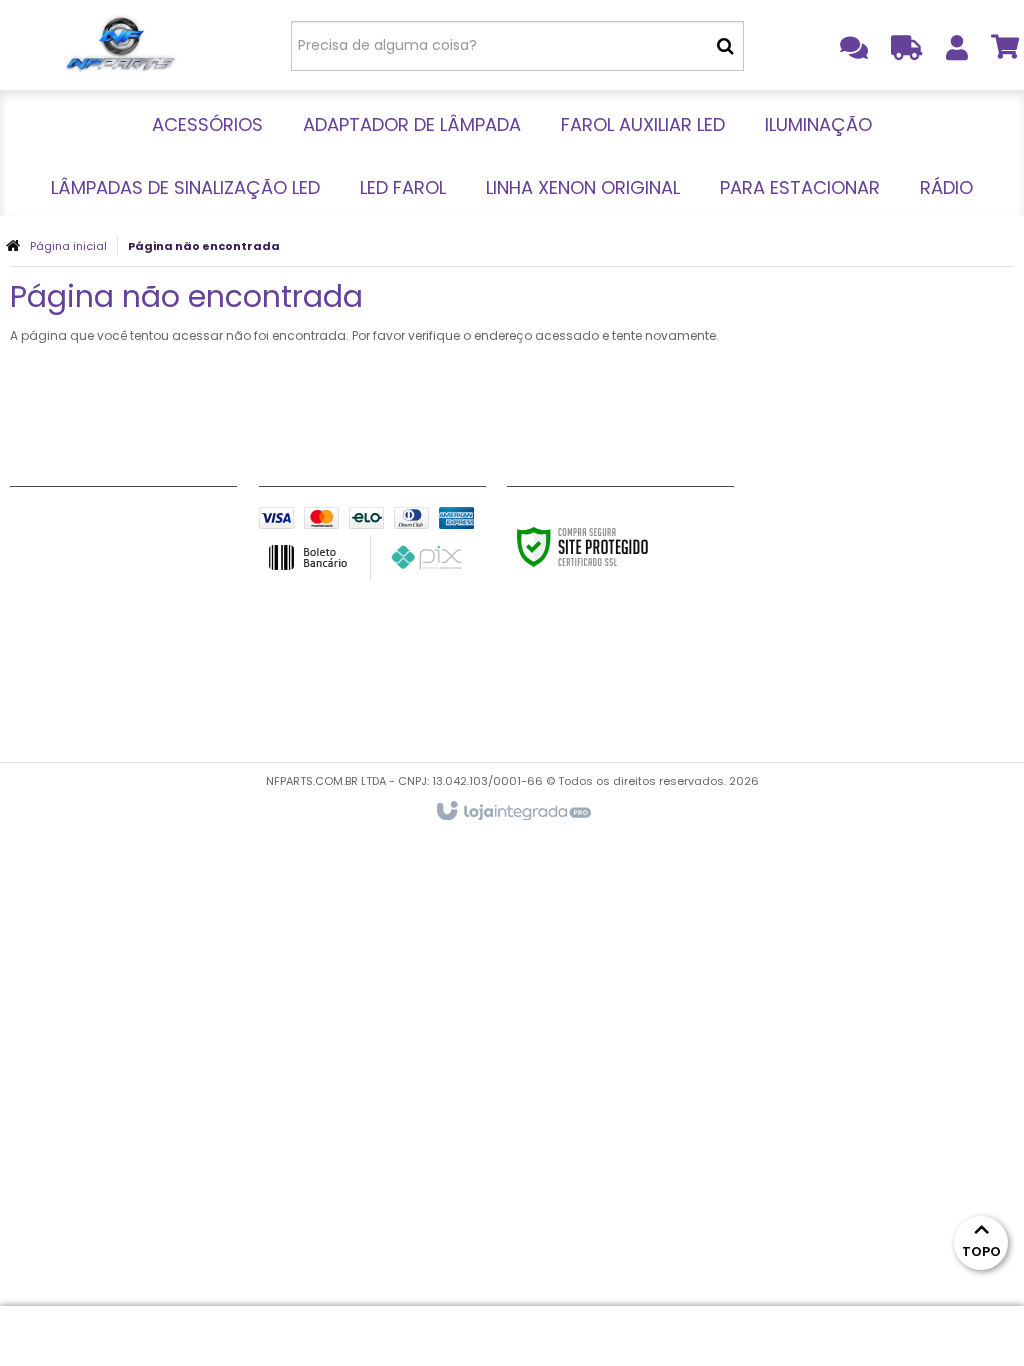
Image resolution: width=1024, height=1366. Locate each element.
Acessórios (50, 519)
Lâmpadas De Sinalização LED (117, 619)
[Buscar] (725, 46)
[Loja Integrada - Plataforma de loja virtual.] (512, 812)
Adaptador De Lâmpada (99, 544)
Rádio (31, 719)
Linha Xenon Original (84, 669)
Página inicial (68, 246)
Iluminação (51, 594)
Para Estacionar (68, 694)
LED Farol (42, 644)
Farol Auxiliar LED (70, 569)
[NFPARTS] (120, 45)
